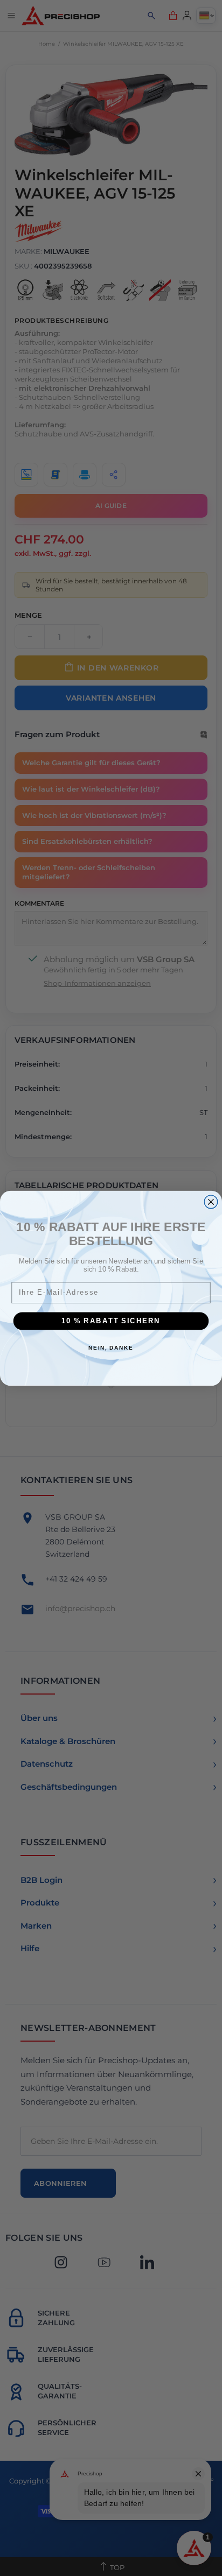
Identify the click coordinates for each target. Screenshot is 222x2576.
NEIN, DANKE (111, 1347)
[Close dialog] (211, 1201)
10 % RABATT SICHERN (111, 1321)
